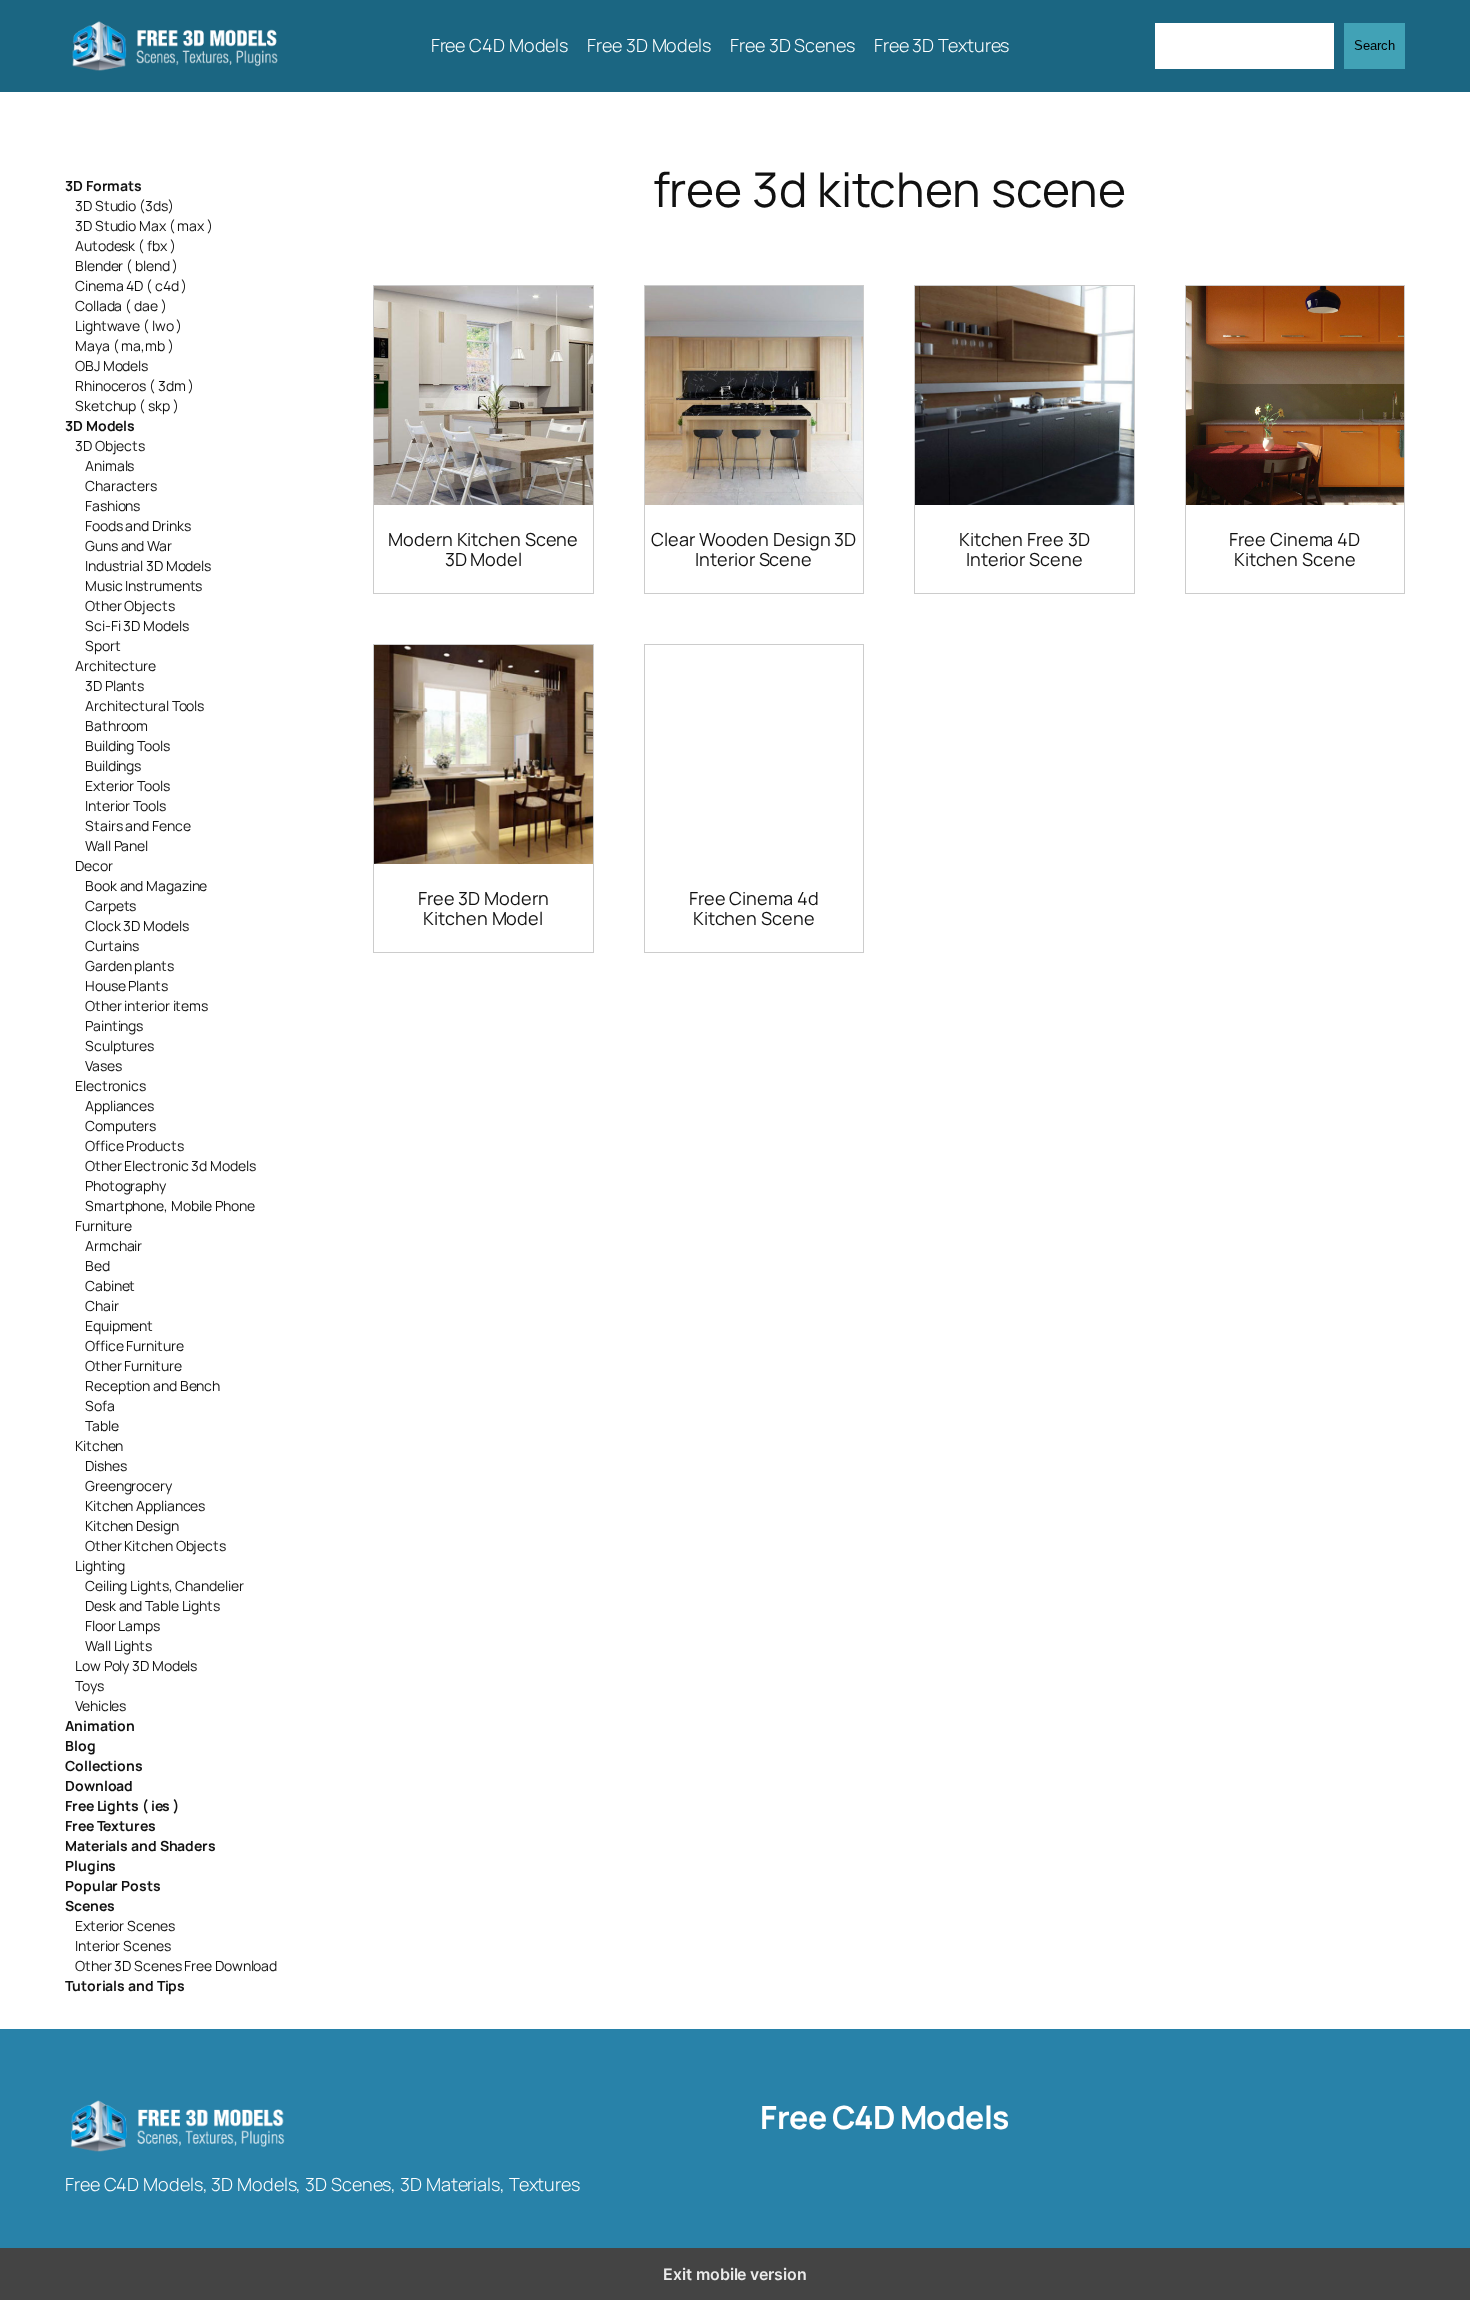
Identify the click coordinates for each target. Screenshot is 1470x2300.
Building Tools (127, 745)
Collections (104, 1765)
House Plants (126, 985)
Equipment (119, 1325)
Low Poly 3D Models (136, 1665)
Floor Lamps (122, 1625)
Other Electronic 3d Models (170, 1165)
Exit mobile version (734, 2274)
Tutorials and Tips (125, 1985)
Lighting (100, 1565)
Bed (97, 1265)
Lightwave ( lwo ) (128, 325)
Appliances (119, 1105)
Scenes (89, 1905)
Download (99, 1785)
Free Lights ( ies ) (122, 1805)
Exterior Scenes (125, 1925)
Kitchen (99, 1445)
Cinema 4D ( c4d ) (131, 285)
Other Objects (130, 605)
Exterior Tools (127, 785)
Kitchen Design (132, 1525)
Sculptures (119, 1045)
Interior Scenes (123, 1945)
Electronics (110, 1085)
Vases (103, 1065)
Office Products (134, 1145)
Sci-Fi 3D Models (136, 625)
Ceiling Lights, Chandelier (164, 1585)
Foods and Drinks (137, 525)
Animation (100, 1725)
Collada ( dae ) (121, 305)
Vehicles (100, 1705)
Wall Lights (118, 1645)
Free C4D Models (884, 2117)
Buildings (113, 765)
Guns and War (128, 545)
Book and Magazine (146, 885)
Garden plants (129, 965)
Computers (120, 1125)
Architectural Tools (144, 705)
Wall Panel (116, 845)
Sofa (100, 1405)
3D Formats (103, 185)
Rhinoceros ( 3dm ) (134, 385)
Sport (103, 645)
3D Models (100, 425)
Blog (80, 1745)
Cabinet (110, 1285)
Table (102, 1425)
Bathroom (116, 725)
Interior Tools (125, 805)
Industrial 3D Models (148, 565)
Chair (102, 1305)
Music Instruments (143, 585)
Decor (94, 865)
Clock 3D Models (137, 925)
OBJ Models (111, 365)
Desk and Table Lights (152, 1605)
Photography (125, 1185)
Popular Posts (113, 1885)
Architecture (115, 665)
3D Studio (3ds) (124, 205)
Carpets (110, 905)
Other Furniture (133, 1365)
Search (1374, 45)
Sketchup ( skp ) (126, 405)
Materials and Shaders (140, 1845)
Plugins (90, 1865)
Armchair (113, 1245)
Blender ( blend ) (126, 265)
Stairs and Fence (137, 825)
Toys (89, 1685)
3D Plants (114, 685)
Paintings (114, 1025)
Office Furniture (134, 1345)
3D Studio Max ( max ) (144, 225)
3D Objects (110, 445)
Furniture (103, 1225)
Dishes (105, 1465)
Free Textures (110, 1825)
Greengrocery (128, 1485)
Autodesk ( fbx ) (125, 245)
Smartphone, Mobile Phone (170, 1205)
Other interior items (146, 1005)
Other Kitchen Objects (155, 1545)
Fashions (112, 505)
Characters (121, 485)
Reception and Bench (152, 1385)
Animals (109, 465)
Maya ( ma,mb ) (124, 345)
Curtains (112, 945)
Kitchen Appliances (145, 1505)
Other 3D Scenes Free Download (176, 1965)
